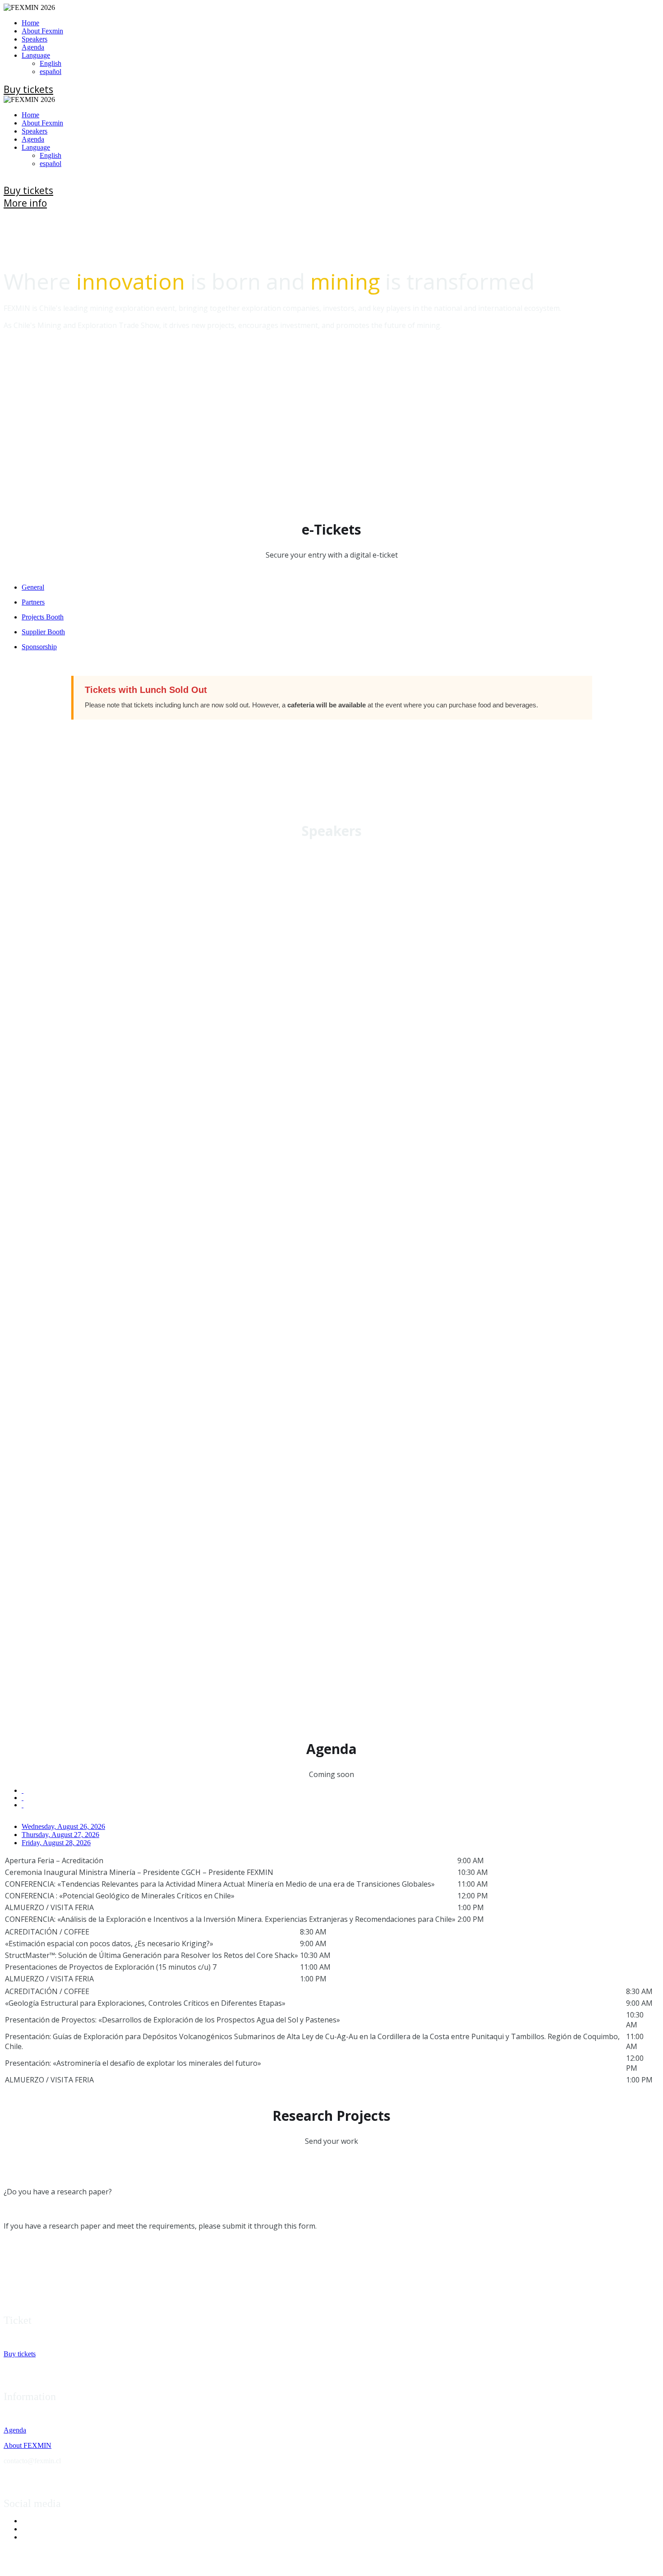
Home (30, 23)
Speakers (35, 39)
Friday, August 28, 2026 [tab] (56, 1843)
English (51, 63)
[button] (28, 89)
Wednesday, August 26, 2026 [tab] (63, 1826)
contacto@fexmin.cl (32, 2461)
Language (36, 55)
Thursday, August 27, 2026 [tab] (60, 1835)
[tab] (341, 587)
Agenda (33, 47)
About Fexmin (42, 31)
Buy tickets (20, 2354)
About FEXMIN (28, 2445)
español (51, 72)
